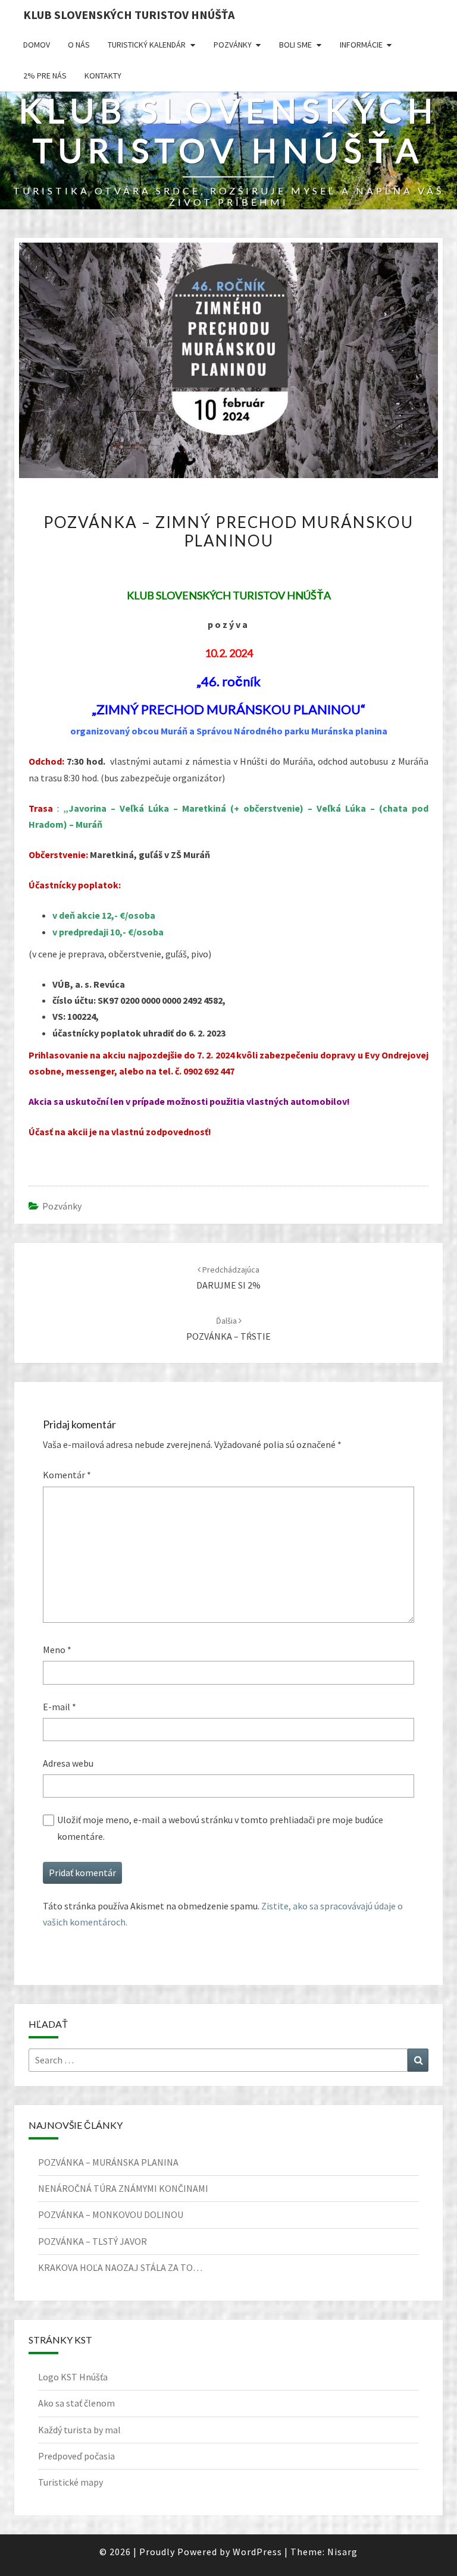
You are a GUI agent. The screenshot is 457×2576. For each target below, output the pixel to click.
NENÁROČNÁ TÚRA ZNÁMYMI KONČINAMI (123, 2188)
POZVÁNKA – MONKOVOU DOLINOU (111, 2214)
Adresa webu (68, 1763)
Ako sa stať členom (76, 2403)
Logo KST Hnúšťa (73, 2377)
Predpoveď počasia (76, 2456)
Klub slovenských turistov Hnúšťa (129, 15)
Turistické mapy (71, 2482)
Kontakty (103, 76)
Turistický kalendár (147, 45)
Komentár (67, 1475)
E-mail (60, 1707)
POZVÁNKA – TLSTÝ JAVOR (93, 2241)
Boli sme (295, 45)
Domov (37, 45)
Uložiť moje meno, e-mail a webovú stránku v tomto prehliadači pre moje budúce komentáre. (220, 1828)
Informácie (361, 45)
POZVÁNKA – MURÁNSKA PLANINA (108, 2162)
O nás (79, 45)
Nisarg (342, 2552)
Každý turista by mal (79, 2430)
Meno (57, 1650)
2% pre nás (45, 76)
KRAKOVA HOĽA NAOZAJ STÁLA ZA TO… (120, 2267)
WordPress (257, 2552)
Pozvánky (233, 45)
